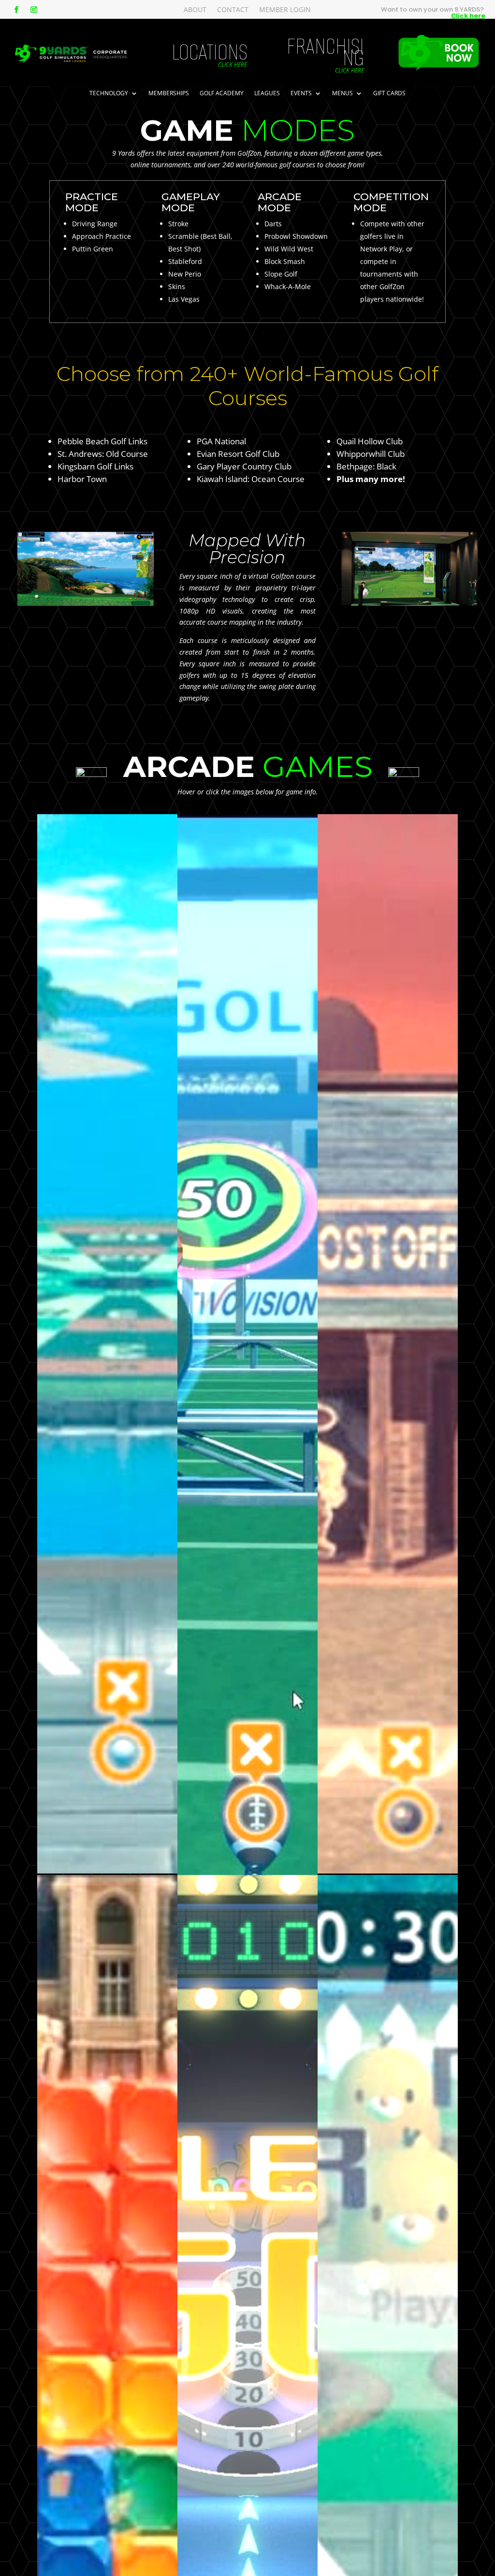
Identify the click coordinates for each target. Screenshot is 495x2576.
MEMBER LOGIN (285, 10)
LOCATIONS (210, 52)
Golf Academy (222, 94)
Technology (109, 94)
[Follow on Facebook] (16, 10)
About (195, 10)
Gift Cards (389, 94)
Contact (233, 10)
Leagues (267, 94)
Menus (342, 94)
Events (301, 94)
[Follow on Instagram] (34, 10)
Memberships (169, 94)
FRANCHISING (325, 52)
